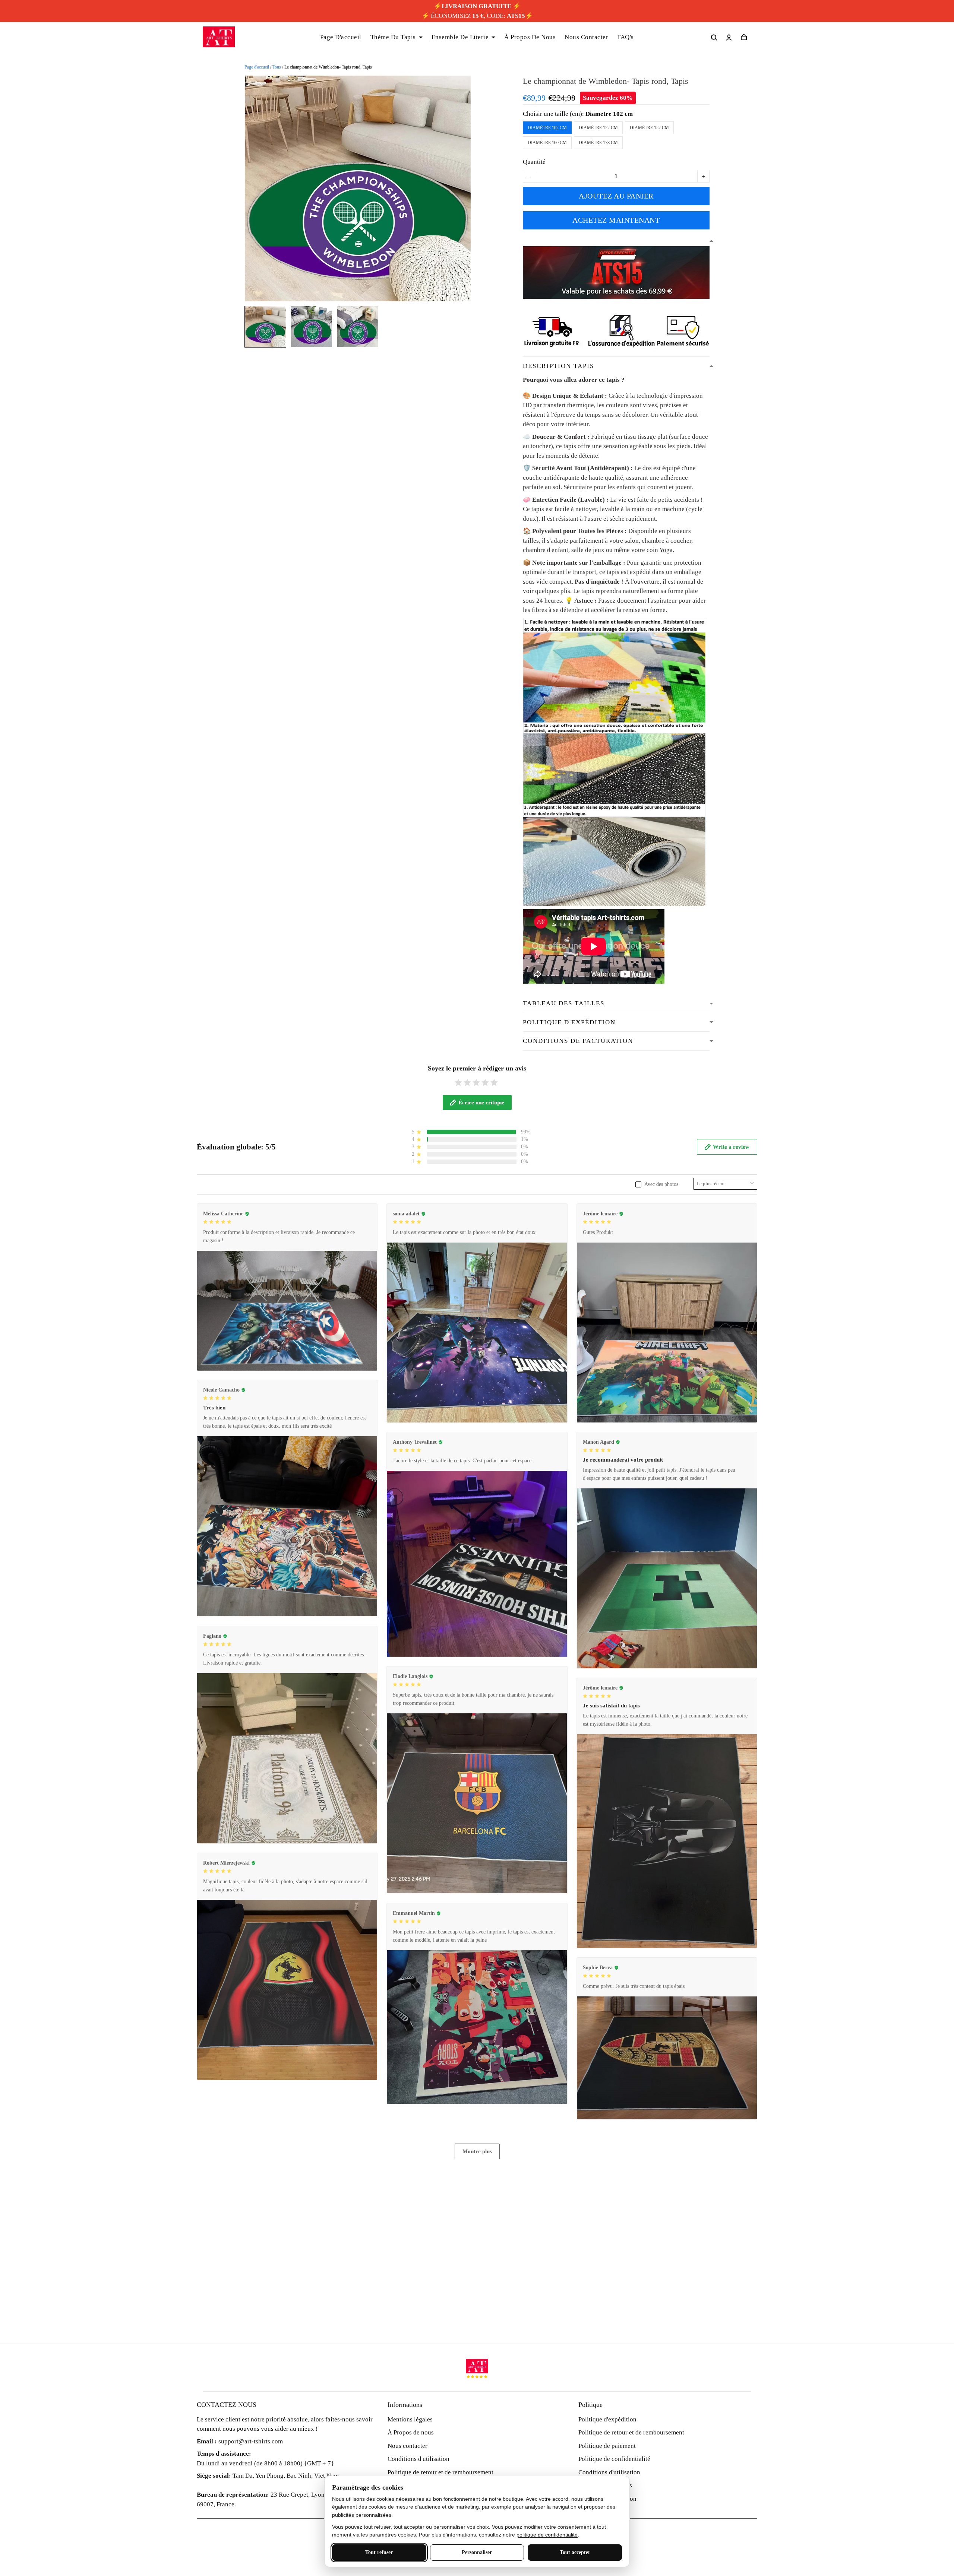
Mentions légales (410, 2419)
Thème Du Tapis (393, 37)
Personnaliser (477, 2552)
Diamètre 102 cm (609, 114)
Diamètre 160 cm (547, 143)
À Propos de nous (411, 2432)
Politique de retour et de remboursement (440, 2472)
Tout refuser (379, 2552)
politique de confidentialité (547, 2535)
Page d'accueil (257, 67)
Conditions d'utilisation (418, 2459)
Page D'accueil (341, 37)
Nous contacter (407, 2446)
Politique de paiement (607, 2446)
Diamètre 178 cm (598, 143)
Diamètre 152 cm (649, 128)
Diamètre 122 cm (598, 128)
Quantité (534, 162)
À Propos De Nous (530, 37)
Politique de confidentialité (614, 2459)
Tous (277, 67)
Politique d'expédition (607, 2419)
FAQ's (626, 37)
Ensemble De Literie (460, 37)
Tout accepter (575, 2552)
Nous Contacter (586, 37)
